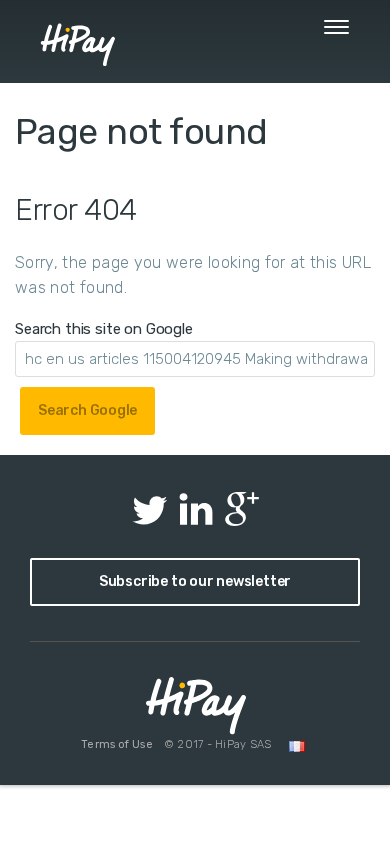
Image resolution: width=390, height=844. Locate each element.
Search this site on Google (104, 329)
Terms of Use (116, 744)
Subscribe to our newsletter (195, 581)
